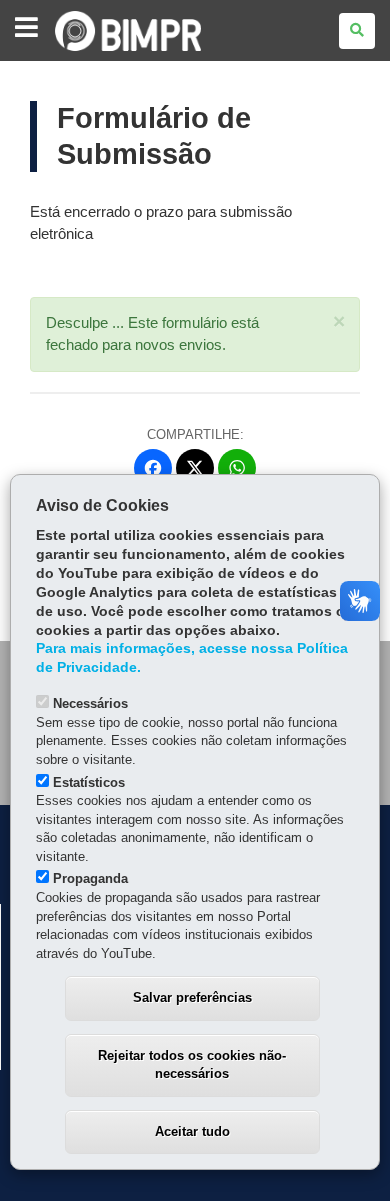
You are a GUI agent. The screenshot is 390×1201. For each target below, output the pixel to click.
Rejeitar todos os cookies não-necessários (192, 1065)
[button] (339, 321)
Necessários (90, 703)
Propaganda (90, 878)
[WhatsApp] (237, 468)
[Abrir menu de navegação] (26, 28)
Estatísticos (89, 782)
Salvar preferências (192, 997)
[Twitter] (195, 468)
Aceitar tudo (192, 1131)
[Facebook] (153, 468)
